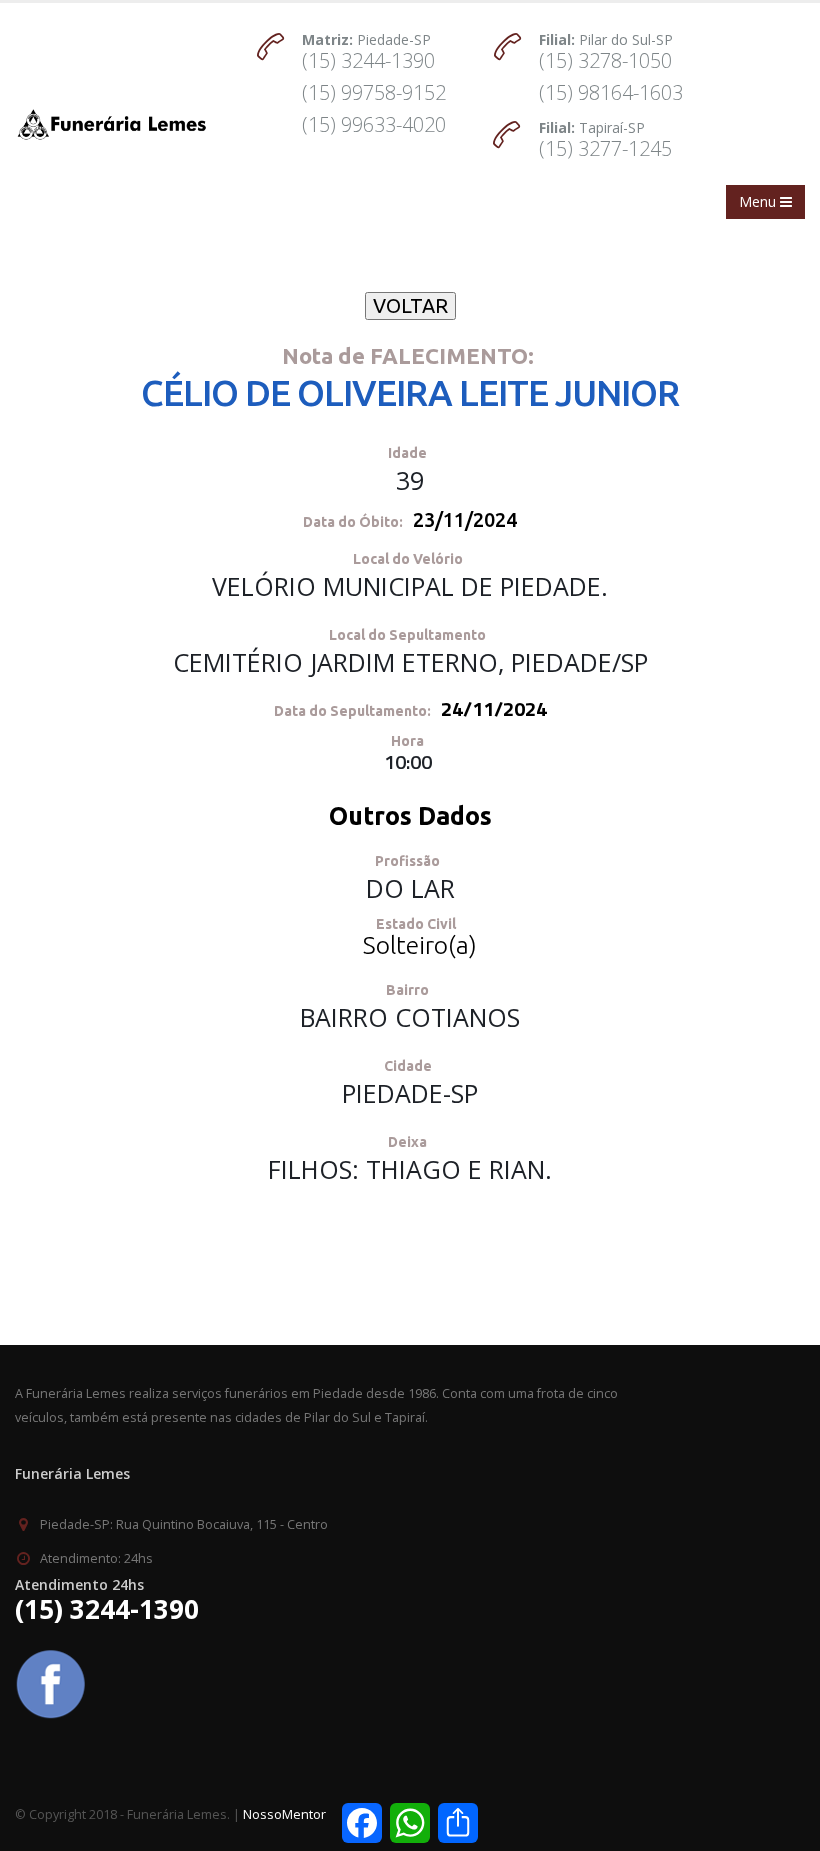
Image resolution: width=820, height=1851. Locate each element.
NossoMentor (284, 1814)
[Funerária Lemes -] (111, 125)
